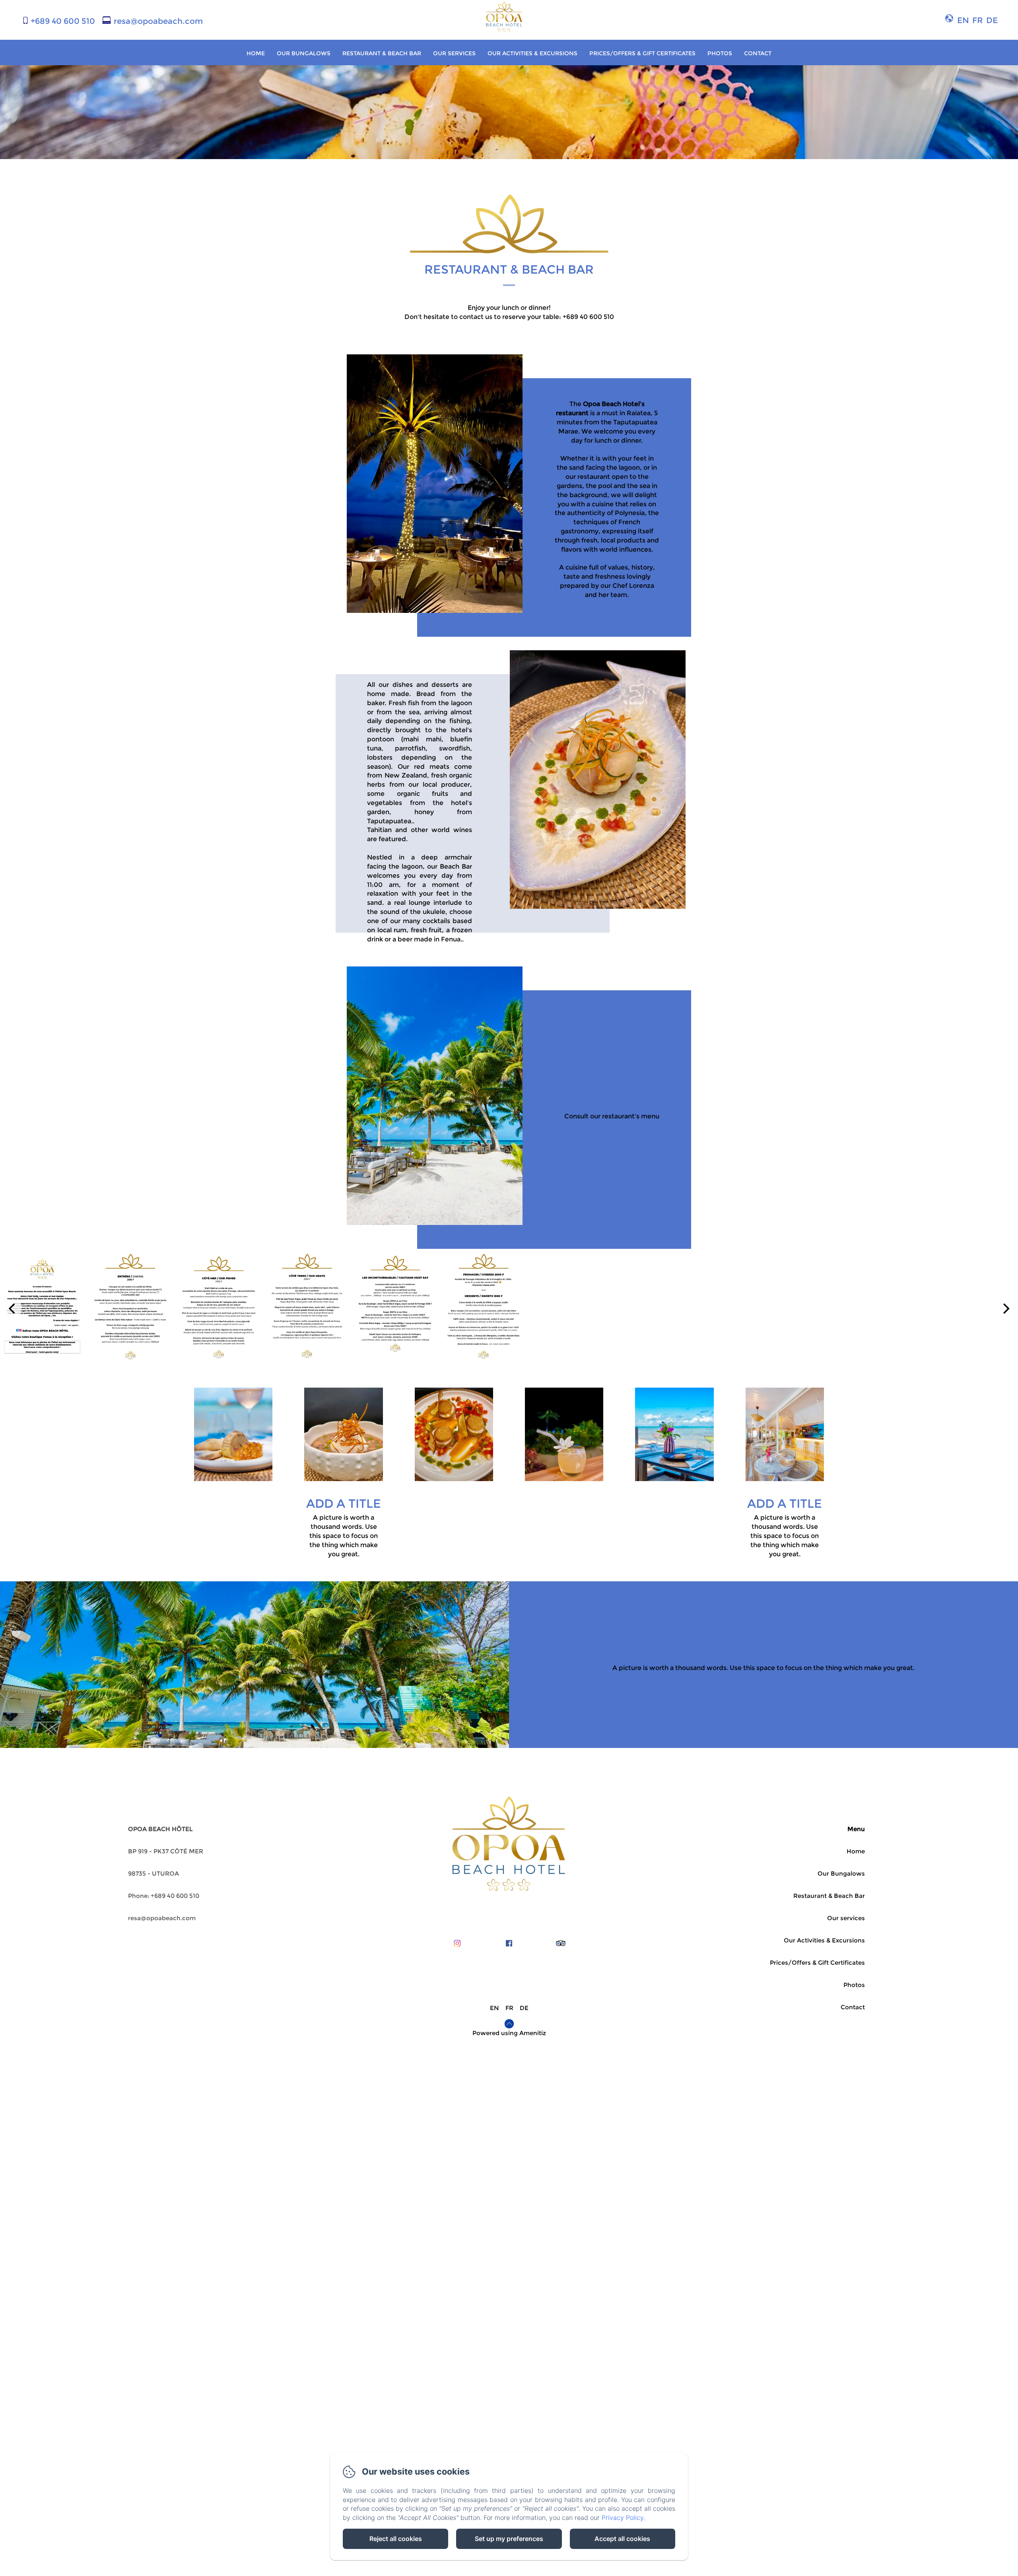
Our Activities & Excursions (532, 53)
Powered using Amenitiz (509, 2033)
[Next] (1005, 1308)
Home (256, 53)
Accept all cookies (622, 2539)
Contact (758, 53)
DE (524, 2008)
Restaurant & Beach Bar (382, 53)
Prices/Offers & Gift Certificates (642, 53)
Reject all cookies (396, 2539)
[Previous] (13, 1308)
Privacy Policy (623, 2518)
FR (509, 2008)
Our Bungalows (304, 53)
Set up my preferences (509, 2539)
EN (494, 2008)
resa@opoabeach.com (158, 21)
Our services (454, 53)
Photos (720, 53)
